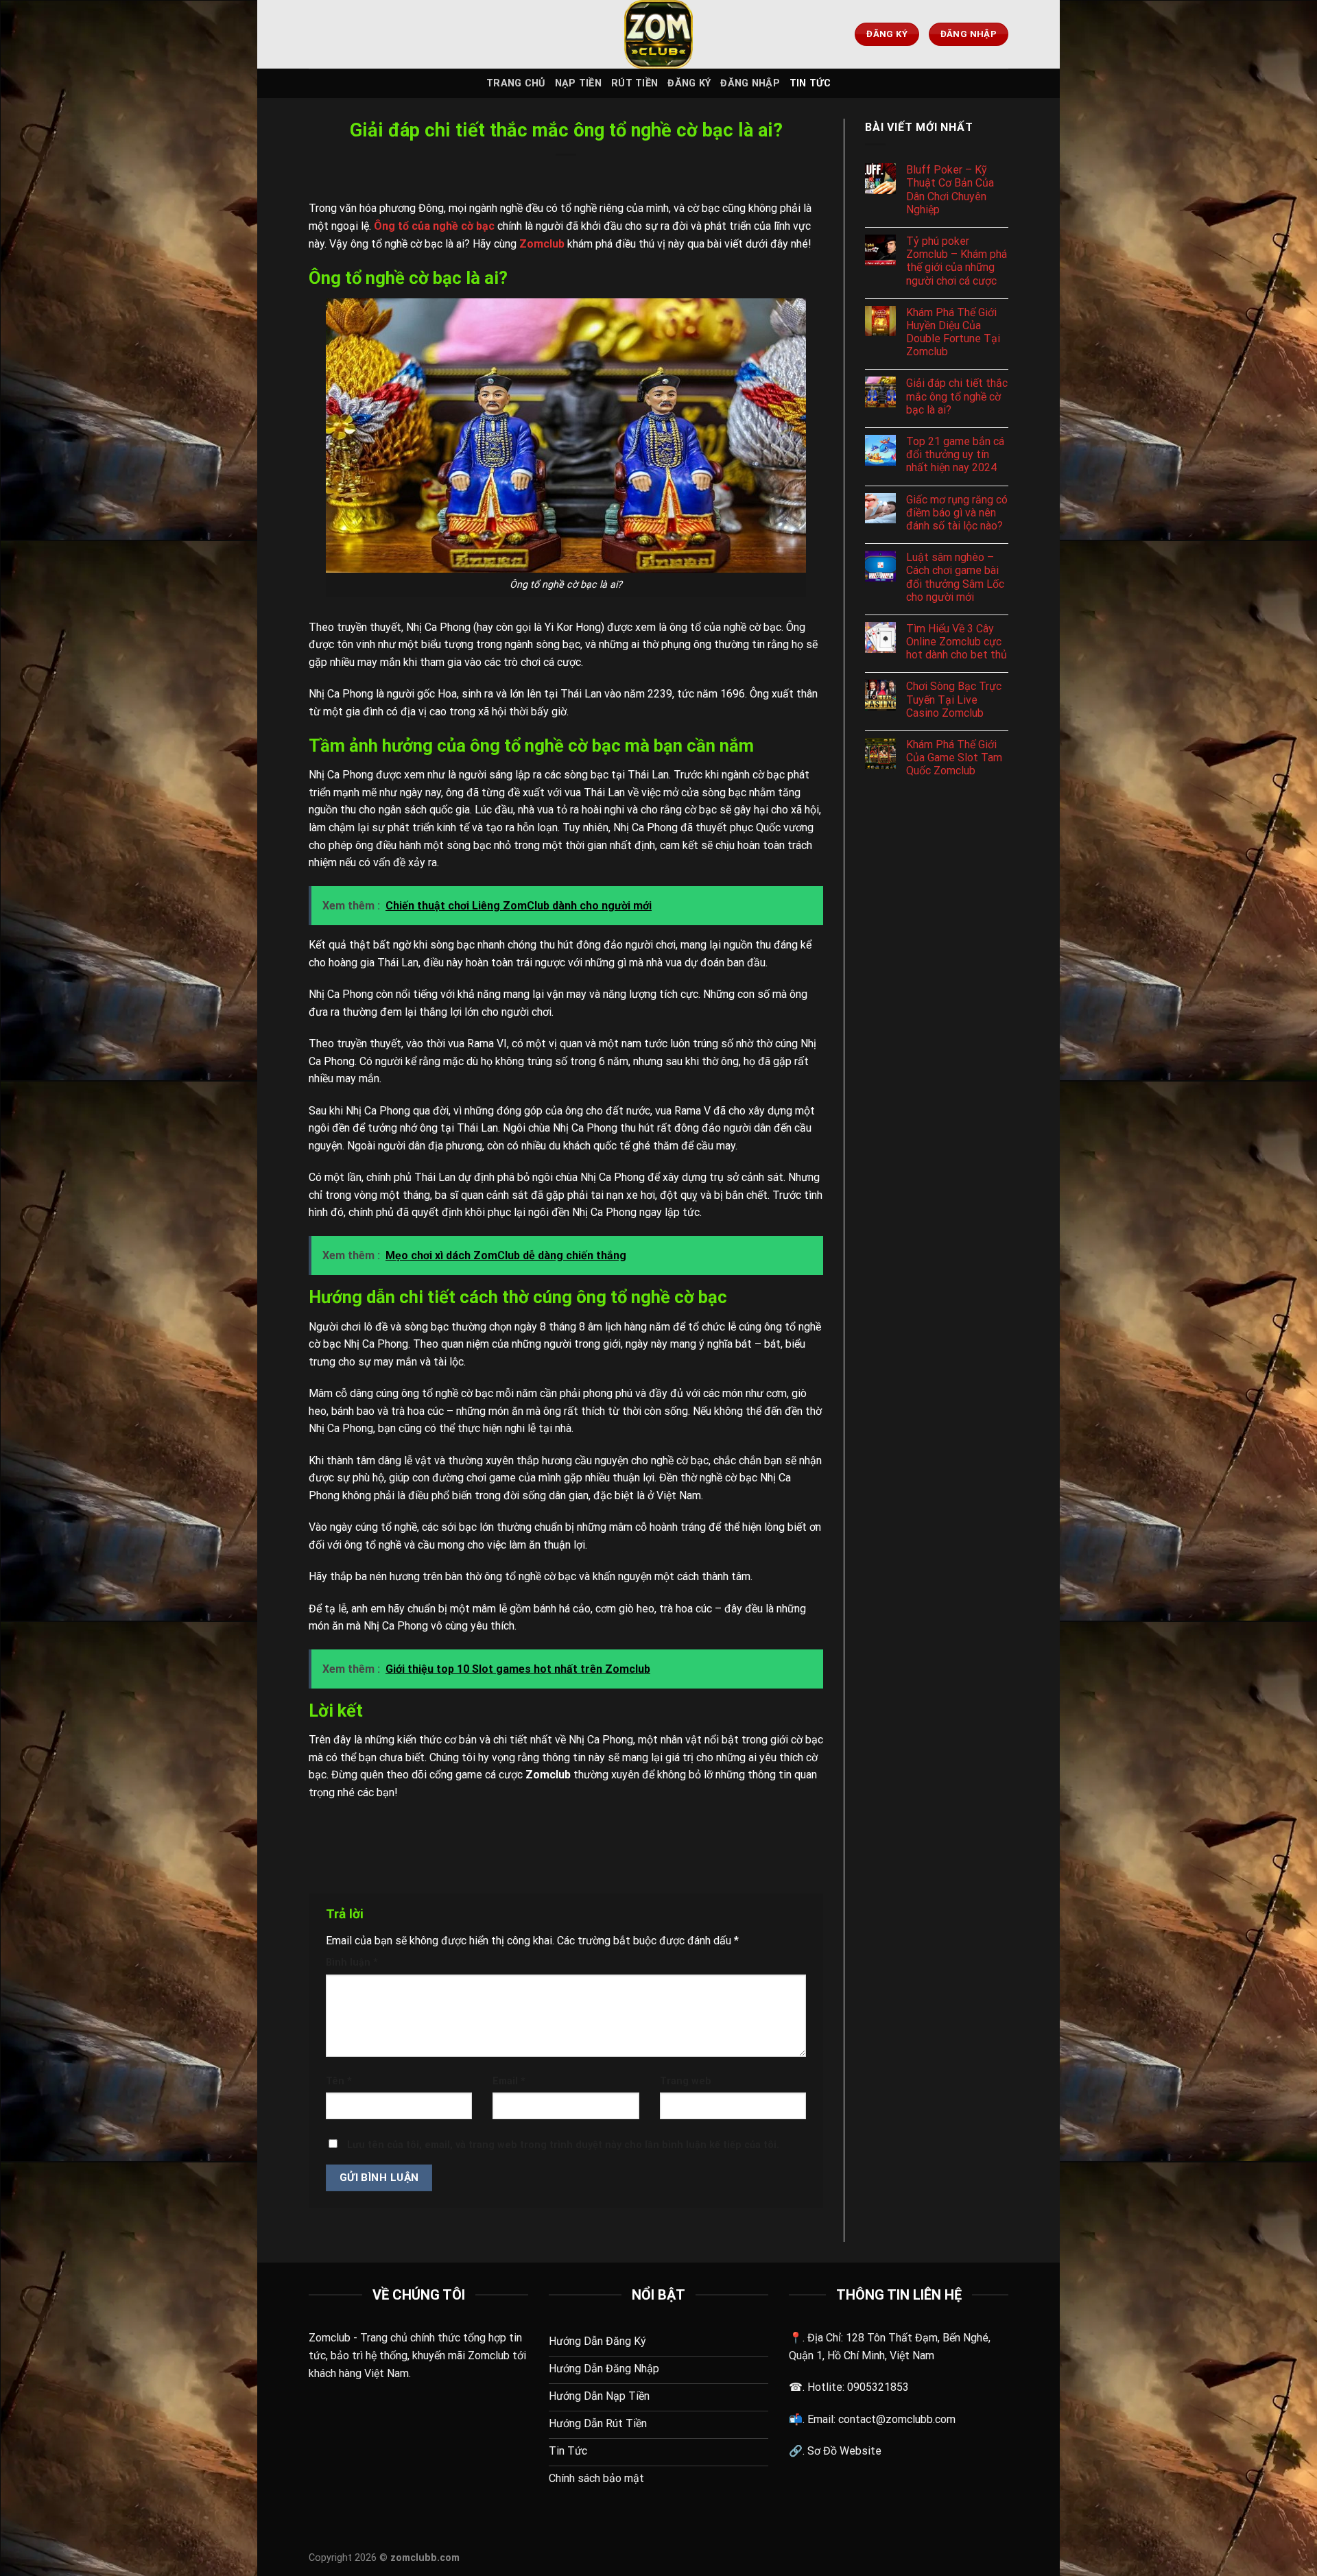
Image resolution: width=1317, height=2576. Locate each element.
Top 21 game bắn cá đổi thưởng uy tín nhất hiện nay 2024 (955, 454)
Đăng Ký (689, 83)
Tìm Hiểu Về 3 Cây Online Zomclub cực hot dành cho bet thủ (957, 642)
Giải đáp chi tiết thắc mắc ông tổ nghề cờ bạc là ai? (957, 396)
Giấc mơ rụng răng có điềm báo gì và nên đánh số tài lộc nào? (957, 513)
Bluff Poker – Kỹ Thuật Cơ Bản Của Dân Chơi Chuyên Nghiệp (950, 190)
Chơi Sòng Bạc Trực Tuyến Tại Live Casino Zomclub (954, 699)
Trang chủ (516, 83)
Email (509, 2081)
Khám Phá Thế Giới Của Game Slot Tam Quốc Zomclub (954, 758)
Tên (339, 2081)
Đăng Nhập (750, 83)
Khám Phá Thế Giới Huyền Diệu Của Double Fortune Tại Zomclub (953, 332)
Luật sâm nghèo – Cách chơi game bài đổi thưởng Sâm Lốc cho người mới (955, 577)
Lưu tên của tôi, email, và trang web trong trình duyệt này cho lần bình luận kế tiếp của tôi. (563, 2145)
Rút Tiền (634, 83)
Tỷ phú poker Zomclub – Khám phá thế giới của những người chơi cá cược (957, 261)
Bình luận (352, 1963)
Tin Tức (810, 83)
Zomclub (330, 2338)
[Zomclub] (658, 34)
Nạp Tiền (578, 83)
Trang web (686, 2081)
